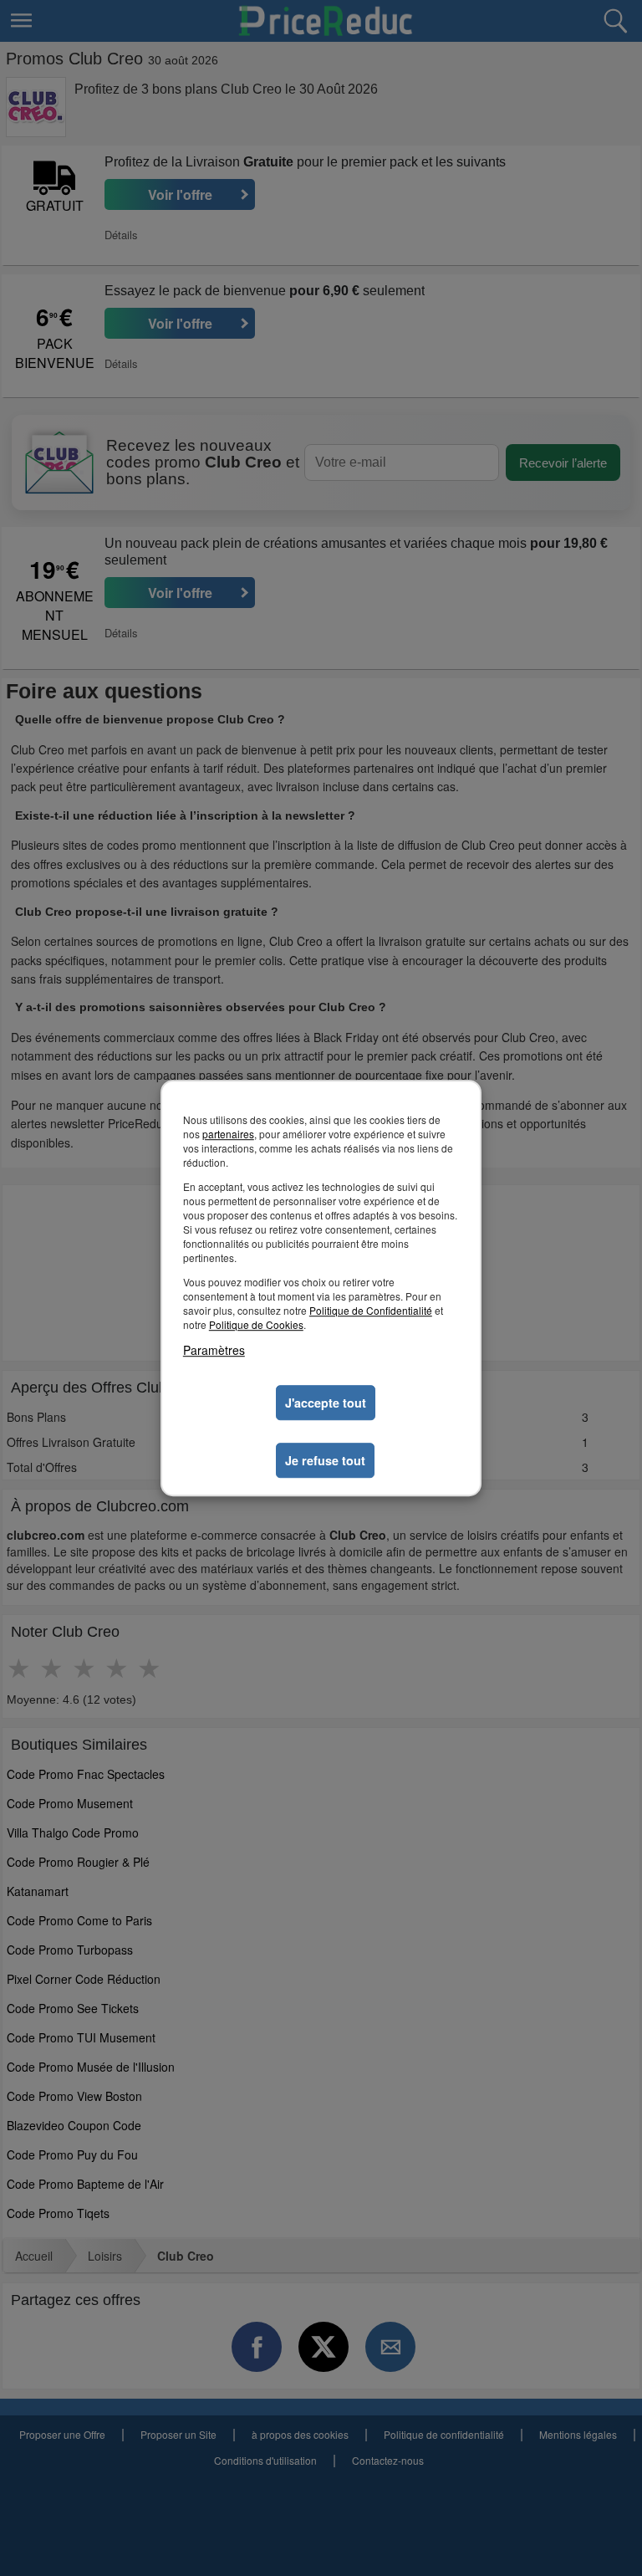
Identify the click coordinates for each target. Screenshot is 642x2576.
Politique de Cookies (256, 1324)
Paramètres (214, 1350)
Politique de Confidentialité (371, 1310)
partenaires (228, 1134)
